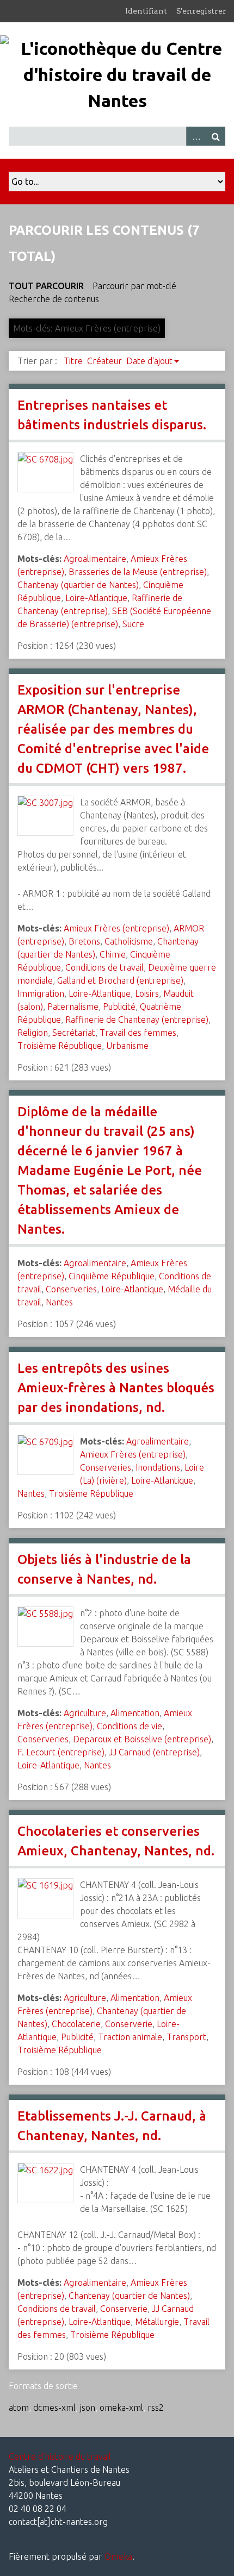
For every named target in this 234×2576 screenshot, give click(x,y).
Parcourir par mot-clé (134, 286)
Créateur (104, 361)
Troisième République (60, 1046)
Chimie (113, 954)
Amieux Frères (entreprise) (116, 928)
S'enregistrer (201, 11)
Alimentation (135, 1713)
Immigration (41, 993)
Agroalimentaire (95, 559)
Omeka (118, 2556)
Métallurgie (157, 2322)
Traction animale (130, 2037)
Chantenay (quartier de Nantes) (78, 585)
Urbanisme (127, 1046)
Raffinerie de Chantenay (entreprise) (137, 1020)
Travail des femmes (138, 1033)
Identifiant (146, 11)
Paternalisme (73, 1006)
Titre (73, 361)
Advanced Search (196, 136)
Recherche (215, 136)
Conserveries (71, 1289)
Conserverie (129, 2024)
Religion (33, 1033)
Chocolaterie (76, 2024)
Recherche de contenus (54, 299)
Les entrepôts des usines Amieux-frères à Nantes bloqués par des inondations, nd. (116, 1388)
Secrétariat (74, 1033)
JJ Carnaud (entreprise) (154, 1752)
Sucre (133, 624)
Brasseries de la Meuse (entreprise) (138, 572)
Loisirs (147, 993)
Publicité (119, 1006)
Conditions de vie (130, 1726)
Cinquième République (112, 1276)
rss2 (156, 2408)
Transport (186, 2037)
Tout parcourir (46, 286)
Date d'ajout (149, 361)
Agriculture (85, 1713)
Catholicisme (129, 941)
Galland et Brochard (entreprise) (120, 980)
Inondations (158, 1467)
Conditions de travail (104, 967)
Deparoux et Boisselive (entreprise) (142, 1739)
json (88, 2408)
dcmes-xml (54, 2408)
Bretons (84, 941)
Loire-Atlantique (96, 598)
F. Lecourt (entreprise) (61, 1752)
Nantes (59, 1302)
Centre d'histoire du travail (60, 2456)
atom (19, 2408)
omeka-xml (121, 2408)
